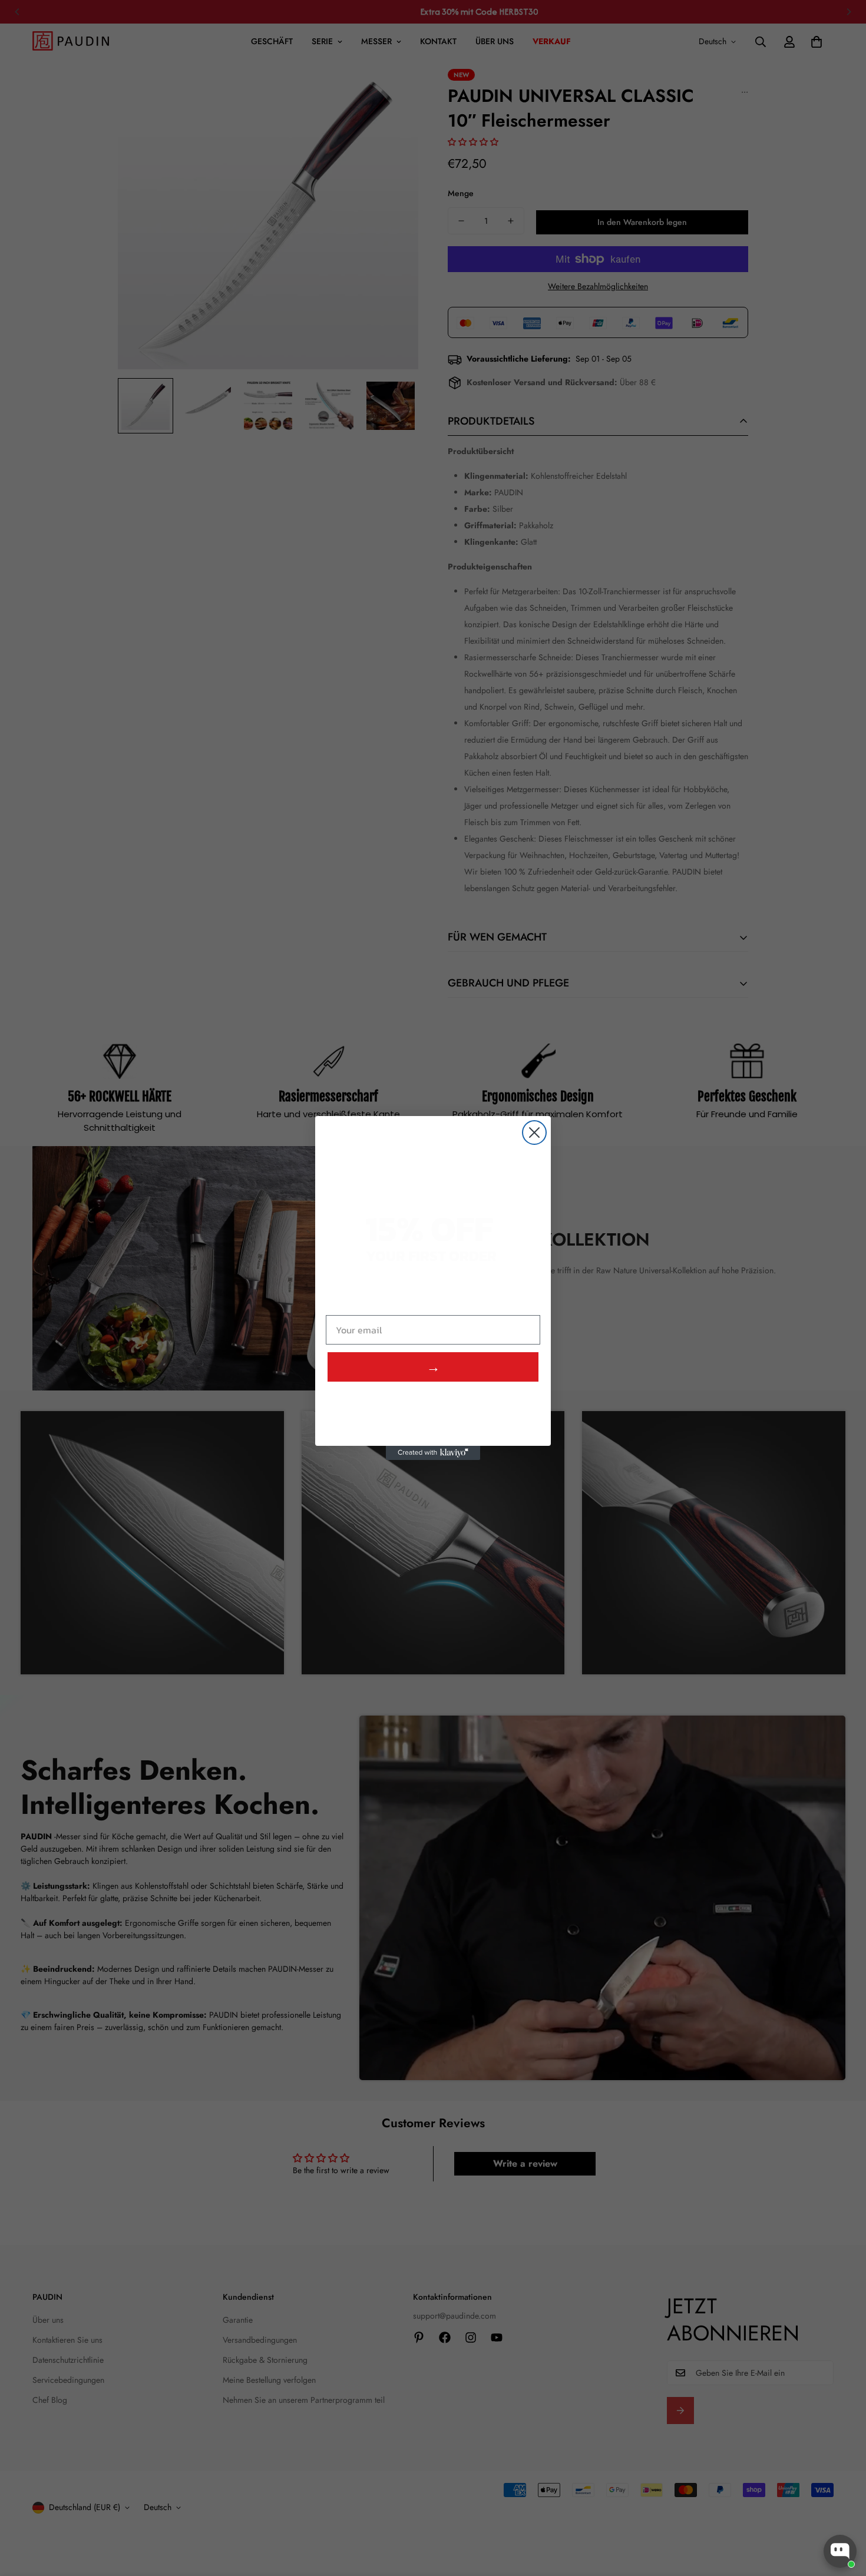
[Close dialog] (534, 1133)
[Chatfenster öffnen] (840, 2551)
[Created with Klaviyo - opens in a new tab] (433, 1453)
